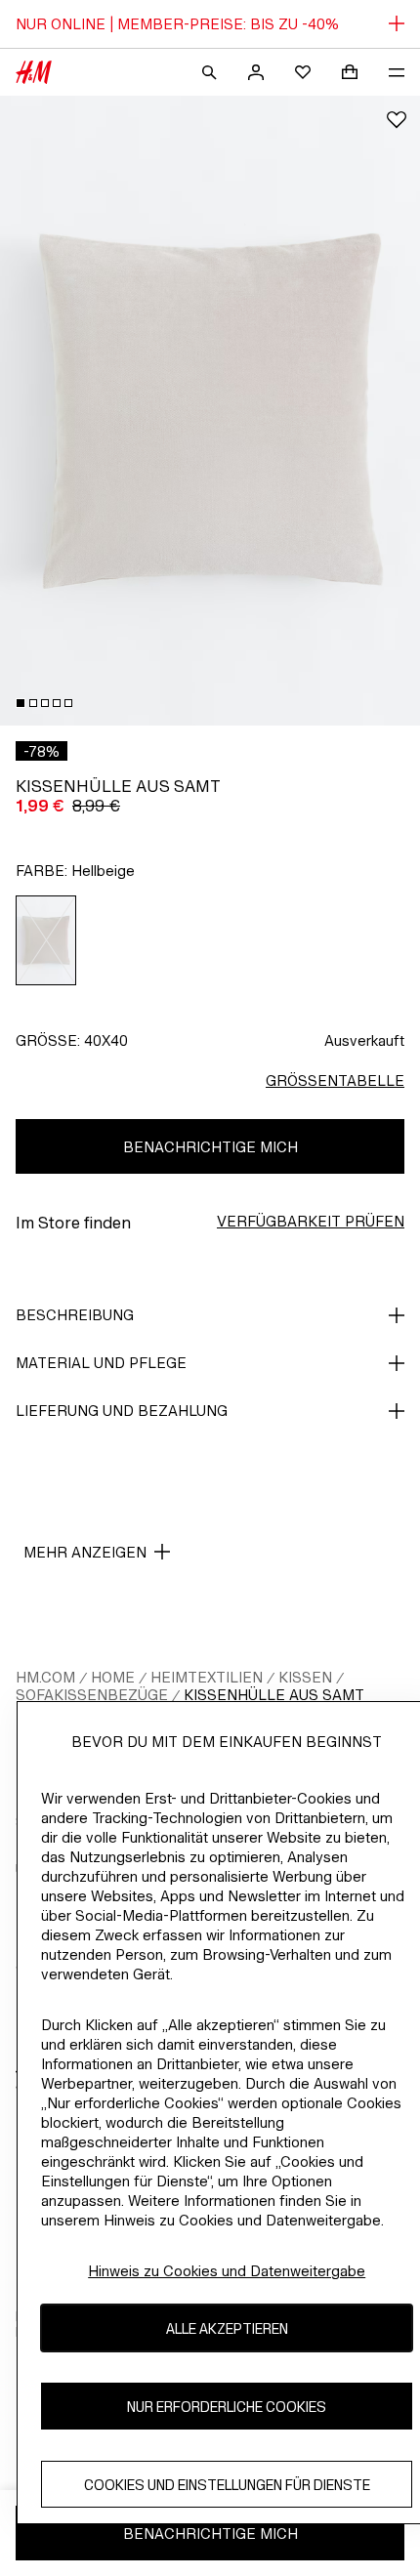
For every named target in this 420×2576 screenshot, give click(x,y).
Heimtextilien (207, 1677)
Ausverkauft (364, 1040)
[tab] (21, 703)
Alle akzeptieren (227, 2328)
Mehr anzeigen (85, 1552)
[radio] (46, 940)
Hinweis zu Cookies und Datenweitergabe (227, 2271)
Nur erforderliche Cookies (227, 2407)
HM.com (45, 1677)
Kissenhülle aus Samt (274, 1695)
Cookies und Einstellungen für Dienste (227, 2485)
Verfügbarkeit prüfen (311, 1221)
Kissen (305, 1677)
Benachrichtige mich (210, 1147)
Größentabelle (335, 1080)
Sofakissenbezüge (92, 1695)
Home (113, 1677)
